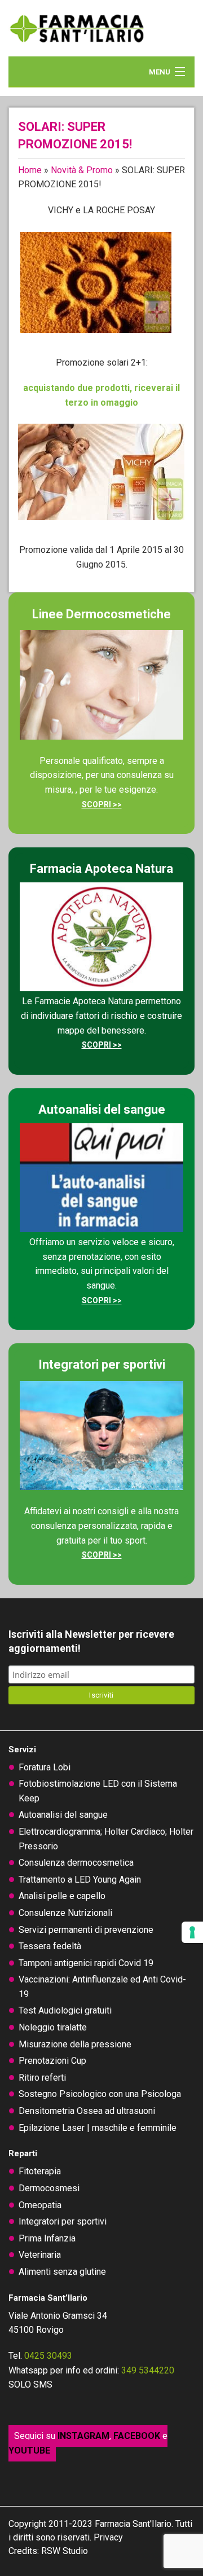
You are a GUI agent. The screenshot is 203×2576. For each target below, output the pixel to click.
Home (30, 170)
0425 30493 (48, 2356)
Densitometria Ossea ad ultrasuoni (87, 2111)
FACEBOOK (137, 2436)
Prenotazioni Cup (52, 2061)
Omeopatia (40, 2205)
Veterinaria (40, 2255)
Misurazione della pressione (75, 2044)
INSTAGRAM (83, 2436)
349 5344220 (148, 2370)
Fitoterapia (40, 2171)
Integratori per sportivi (63, 2221)
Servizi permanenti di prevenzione (86, 1930)
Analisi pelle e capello (62, 1896)
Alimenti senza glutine (62, 2272)
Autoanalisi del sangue (63, 1815)
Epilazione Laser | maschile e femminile (98, 2128)
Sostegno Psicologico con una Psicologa (100, 2094)
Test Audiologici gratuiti (65, 2010)
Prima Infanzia (47, 2238)
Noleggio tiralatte (53, 2027)
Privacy (108, 2537)
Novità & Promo (82, 170)
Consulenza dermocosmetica (76, 1863)
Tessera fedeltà (50, 1946)
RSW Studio (65, 2551)
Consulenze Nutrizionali (65, 1913)
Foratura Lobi (45, 1767)
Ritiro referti (42, 2078)
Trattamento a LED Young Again (80, 1880)
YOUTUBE (29, 2450)
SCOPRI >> (102, 805)
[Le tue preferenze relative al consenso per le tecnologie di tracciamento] (192, 1932)
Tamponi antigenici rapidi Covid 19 (86, 1963)
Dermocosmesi (49, 2188)
